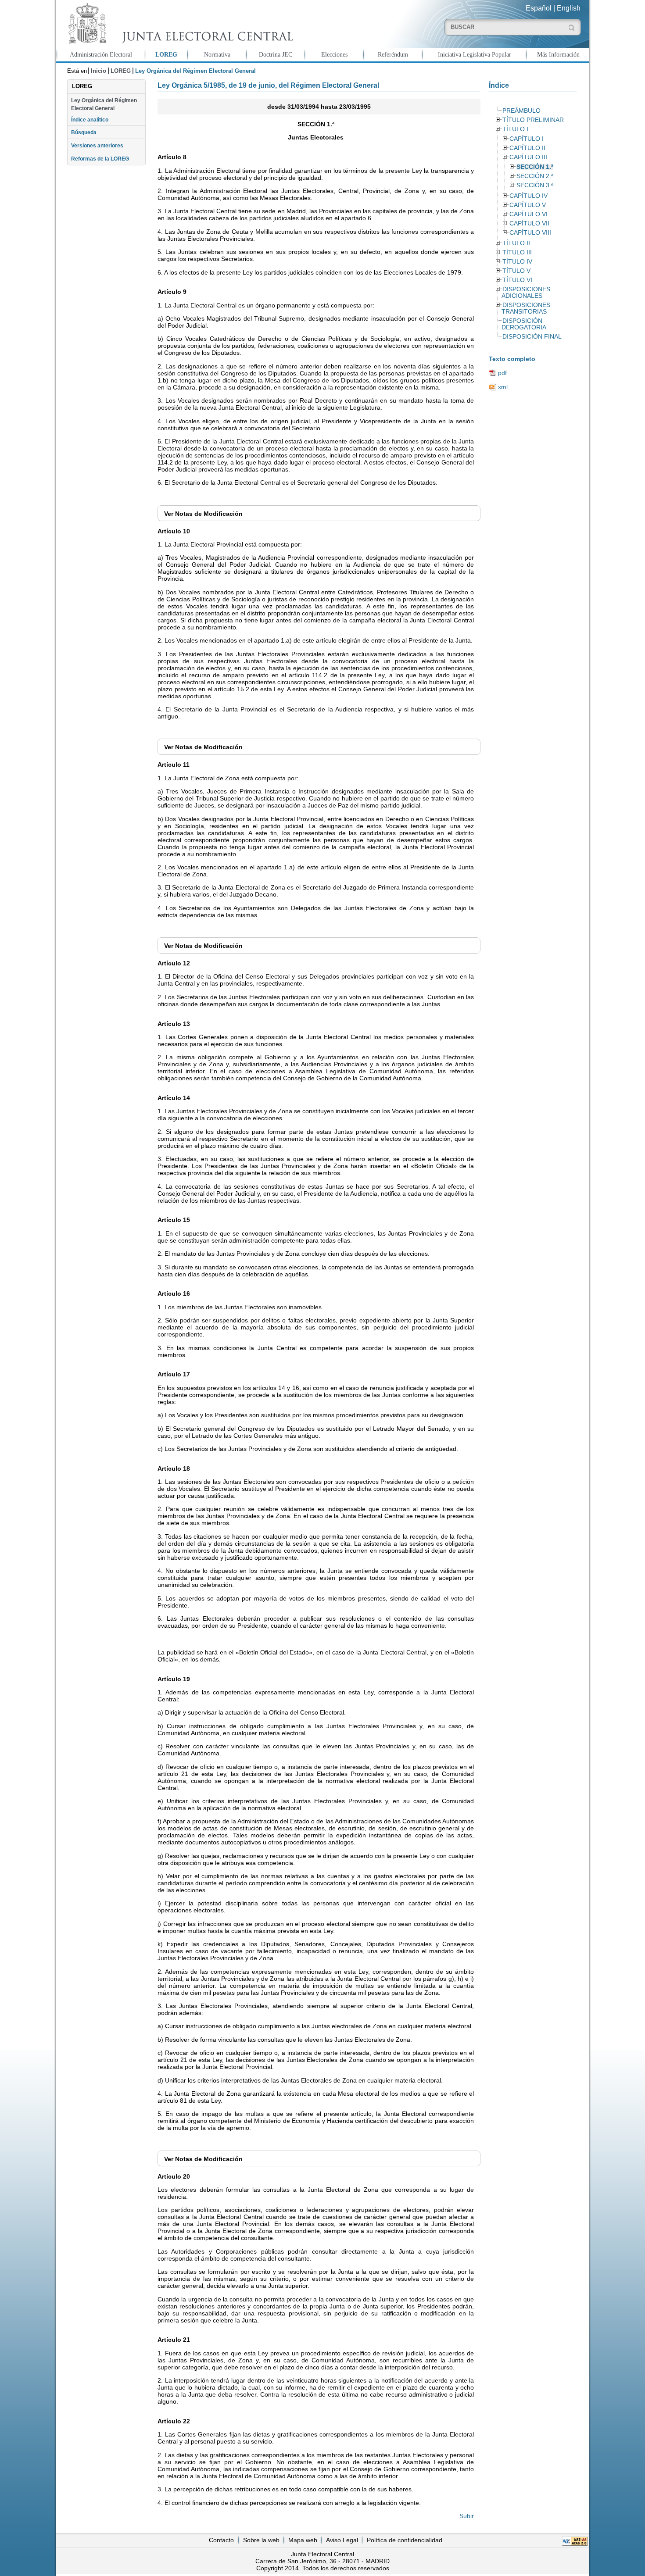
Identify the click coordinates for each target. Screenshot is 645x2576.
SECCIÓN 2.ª (535, 176)
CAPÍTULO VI (529, 214)
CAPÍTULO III (528, 157)
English (569, 8)
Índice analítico (90, 120)
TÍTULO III (517, 252)
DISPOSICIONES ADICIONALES (526, 293)
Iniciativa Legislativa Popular (475, 54)
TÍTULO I (515, 129)
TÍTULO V (516, 271)
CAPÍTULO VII (529, 223)
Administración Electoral (101, 54)
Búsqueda (84, 132)
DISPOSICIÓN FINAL (532, 337)
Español (539, 8)
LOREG (166, 54)
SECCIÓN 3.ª (535, 185)
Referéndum (393, 54)
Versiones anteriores (97, 146)
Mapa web (303, 2540)
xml (503, 387)
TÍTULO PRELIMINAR (533, 120)
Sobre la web (261, 2540)
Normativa (217, 54)
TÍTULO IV (517, 262)
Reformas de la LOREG (100, 159)
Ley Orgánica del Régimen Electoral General (104, 104)
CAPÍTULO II (527, 148)
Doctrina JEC (276, 54)
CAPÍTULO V (528, 205)
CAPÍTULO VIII (530, 233)
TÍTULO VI (517, 280)
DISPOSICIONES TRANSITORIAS (526, 308)
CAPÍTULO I (527, 139)
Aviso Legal (342, 2540)
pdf (502, 373)
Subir (467, 2516)
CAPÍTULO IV (529, 196)
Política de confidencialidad (405, 2540)
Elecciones (334, 54)
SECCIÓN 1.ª (535, 167)
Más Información (558, 54)
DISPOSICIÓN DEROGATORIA (524, 324)
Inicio (99, 71)
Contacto (221, 2540)
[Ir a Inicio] (179, 23)
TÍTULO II (516, 243)
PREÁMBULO (521, 111)
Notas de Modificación (203, 514)
